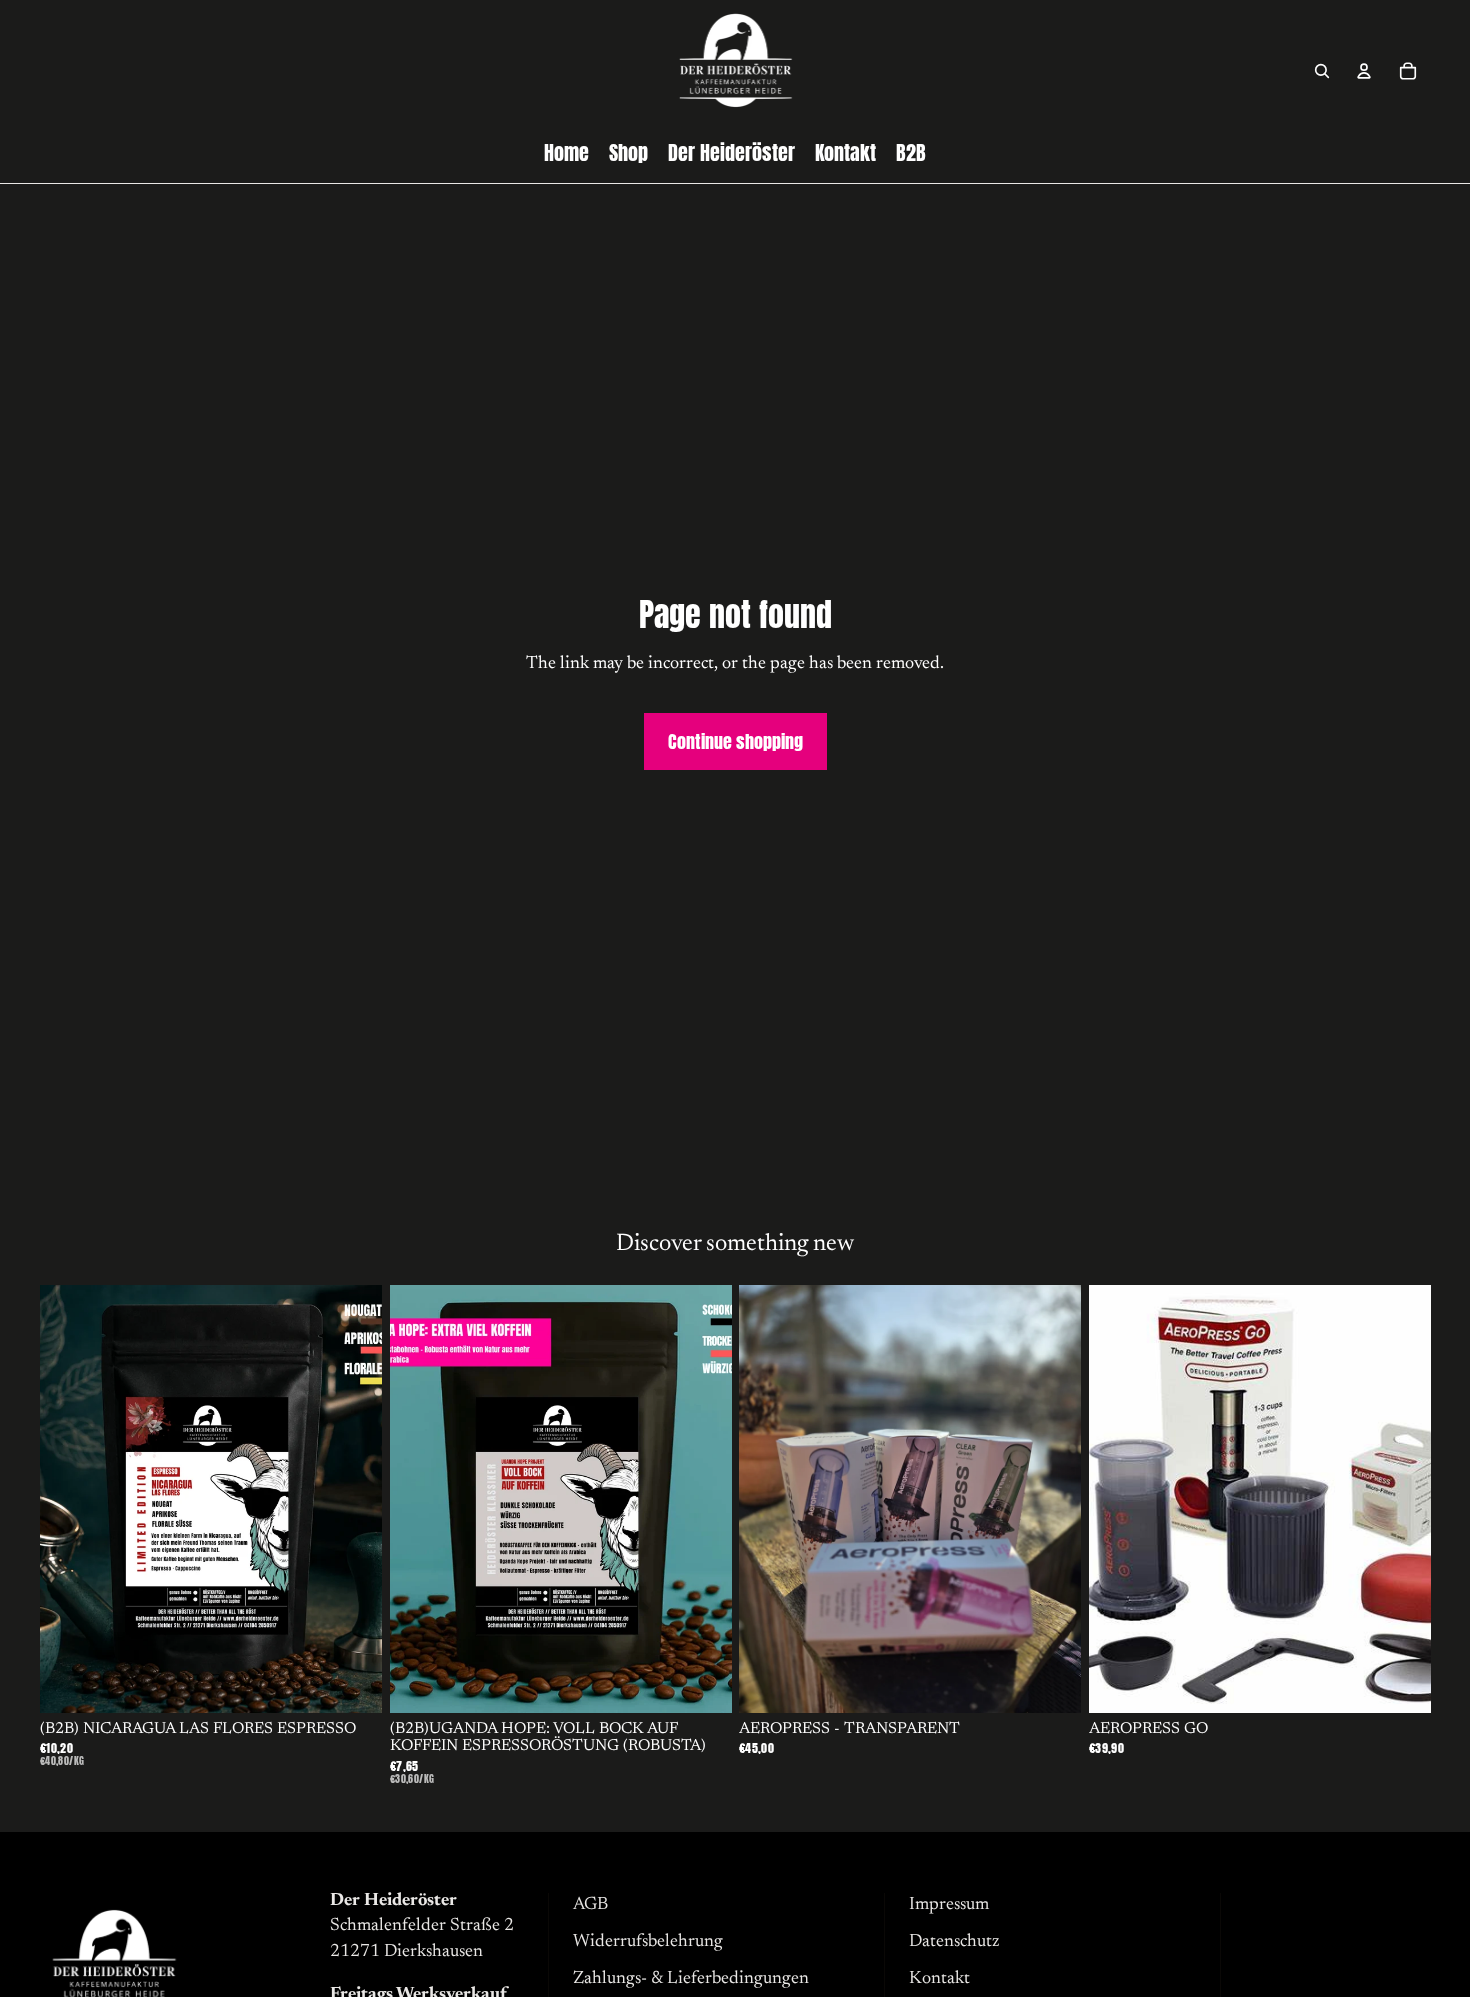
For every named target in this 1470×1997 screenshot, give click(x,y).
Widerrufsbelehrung (648, 1942)
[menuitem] (566, 153)
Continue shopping (735, 741)
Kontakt (939, 1979)
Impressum (949, 1905)
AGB (590, 1905)
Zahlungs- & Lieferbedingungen (691, 1979)
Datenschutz (954, 1942)
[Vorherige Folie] (70, 1499)
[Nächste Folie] (352, 1499)
